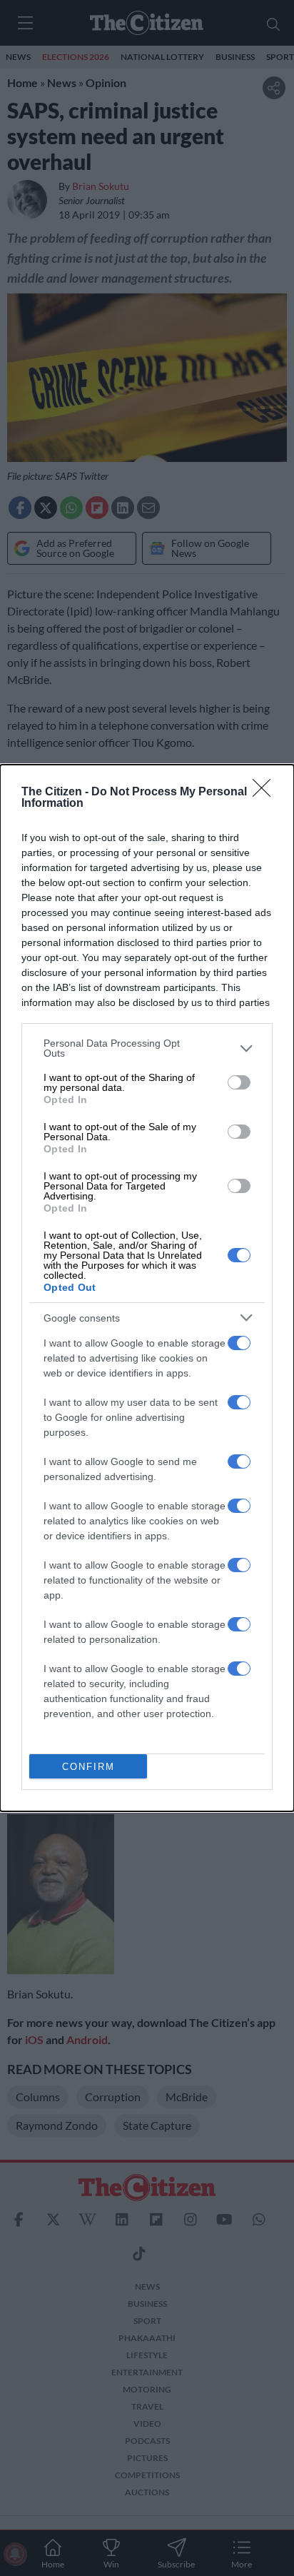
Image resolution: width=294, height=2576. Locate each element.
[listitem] (147, 1048)
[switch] (239, 1082)
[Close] (266, 793)
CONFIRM (88, 1767)
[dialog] (147, 1288)
